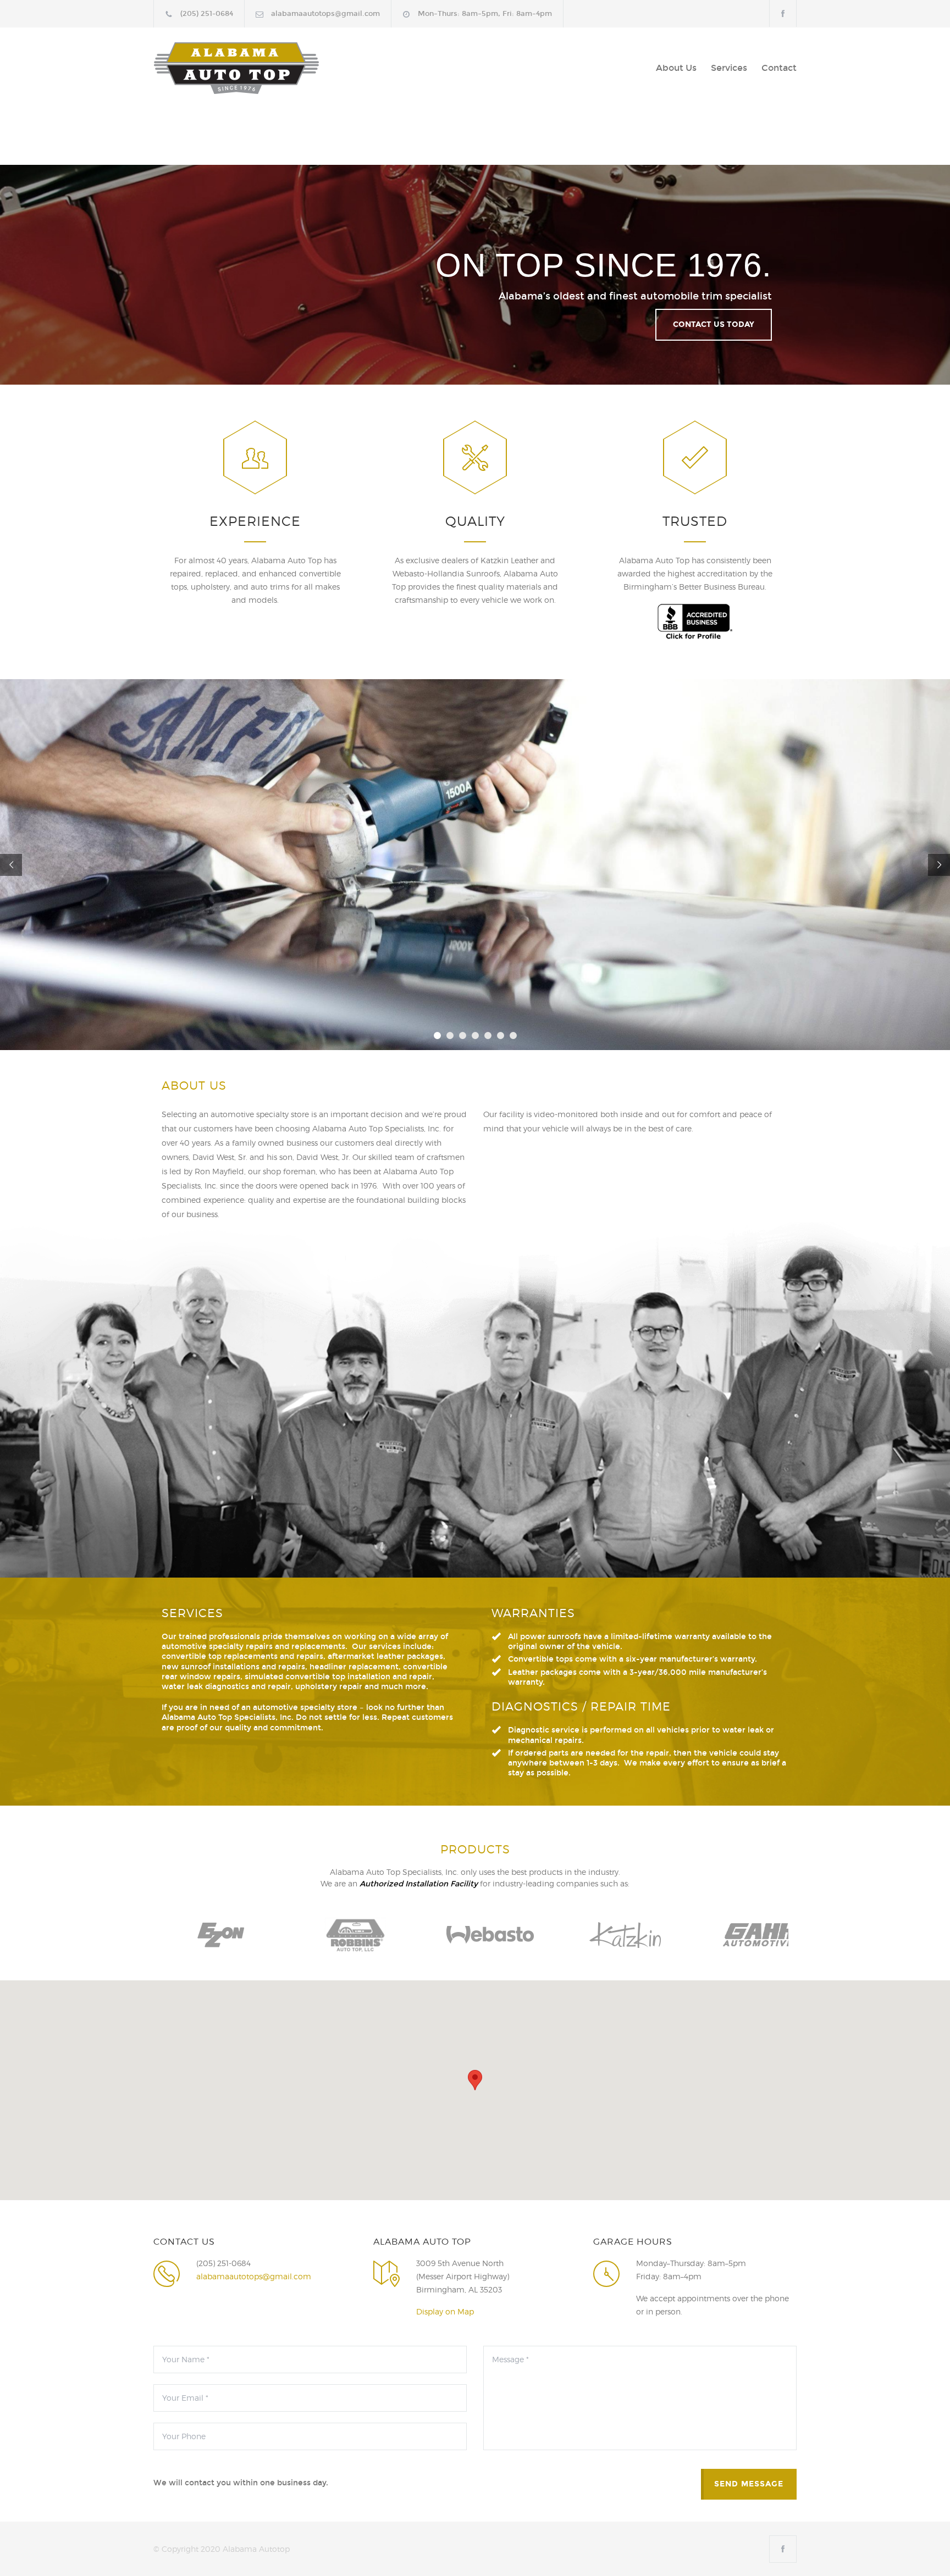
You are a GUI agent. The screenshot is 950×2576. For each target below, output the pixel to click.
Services (729, 68)
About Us (676, 68)
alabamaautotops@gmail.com (325, 14)
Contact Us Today (714, 324)
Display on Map (445, 2311)
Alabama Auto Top (255, 68)
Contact (779, 68)
